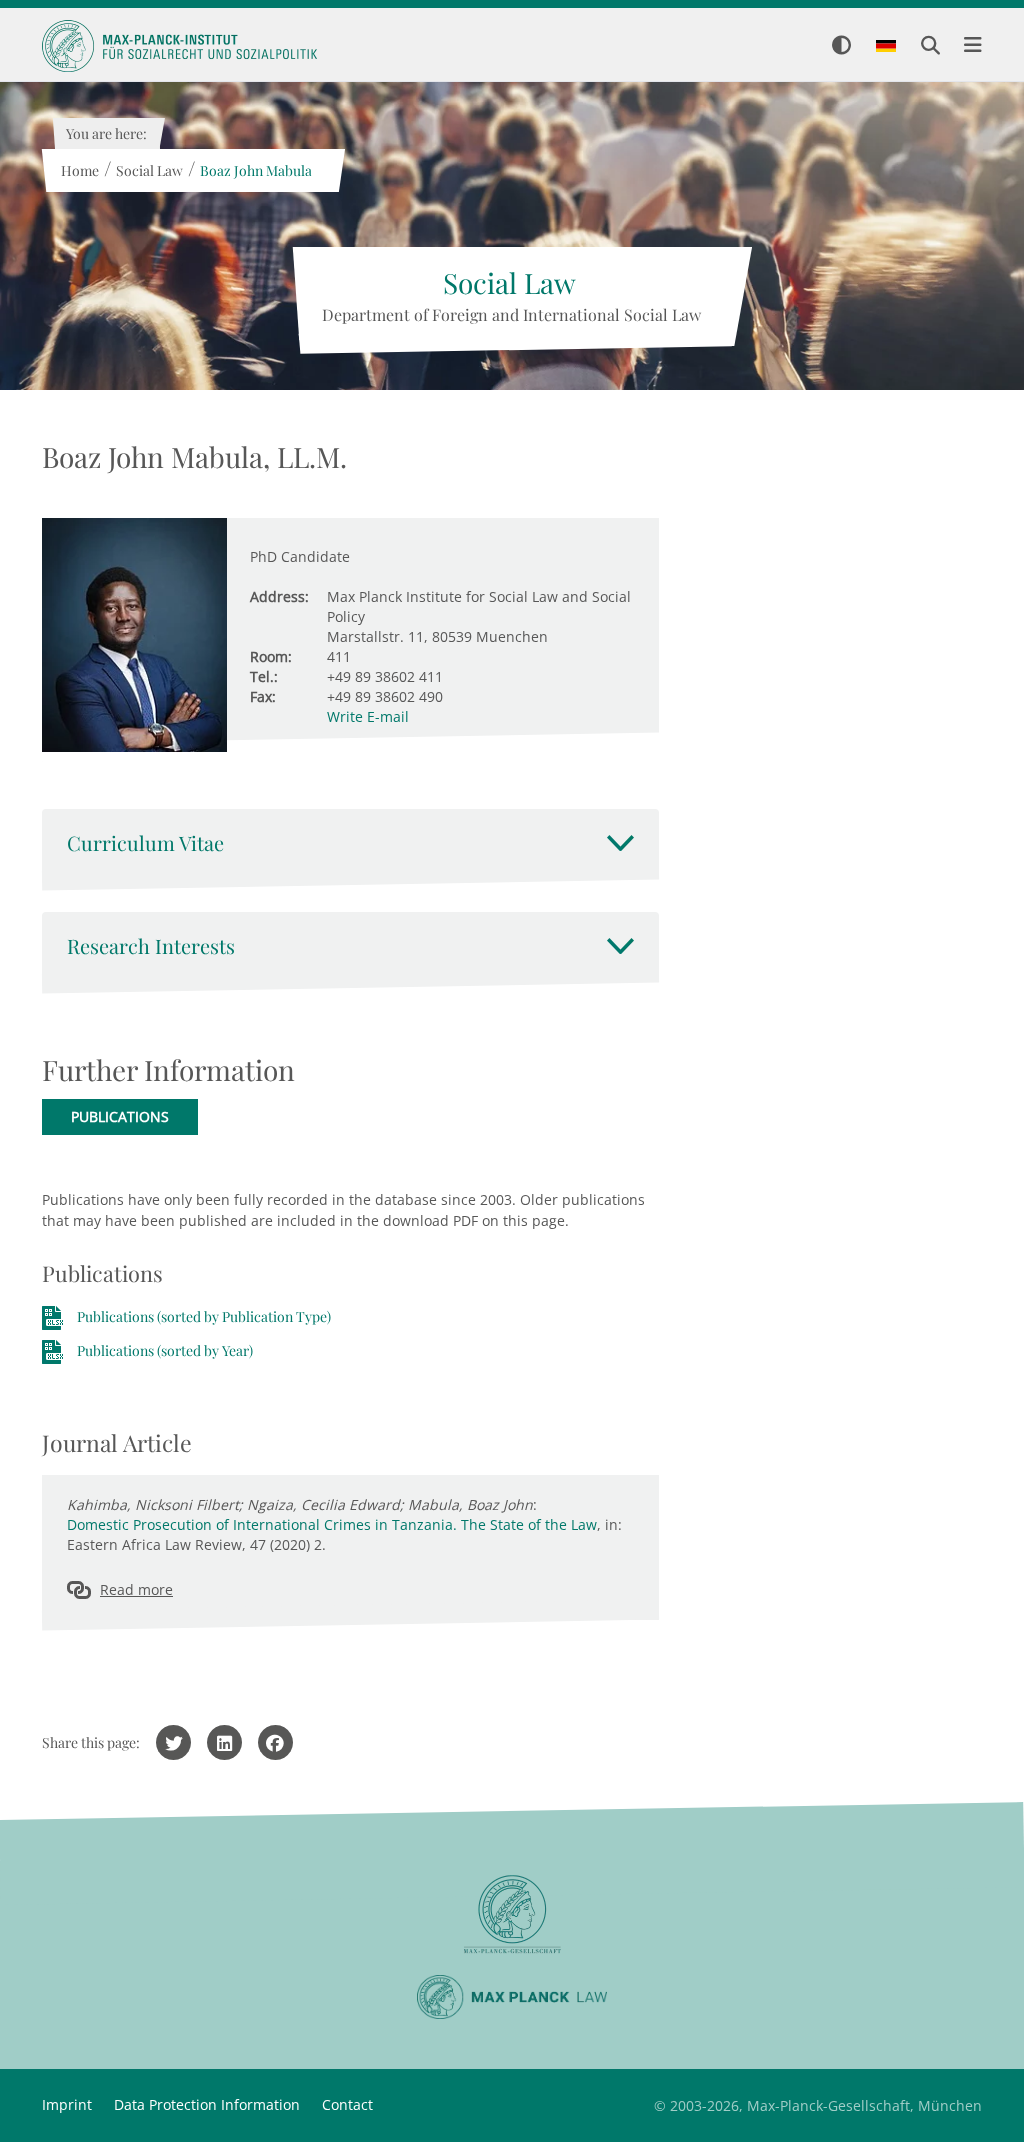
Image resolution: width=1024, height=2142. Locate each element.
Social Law (148, 170)
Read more (136, 1589)
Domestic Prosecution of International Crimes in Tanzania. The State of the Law (332, 1524)
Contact (347, 2104)
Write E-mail (368, 716)
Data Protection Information (207, 2104)
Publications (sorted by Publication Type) (204, 1316)
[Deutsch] (886, 47)
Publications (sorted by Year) (165, 1350)
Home (79, 170)
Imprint (67, 2104)
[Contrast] (841, 46)
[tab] (350, 843)
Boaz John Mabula (255, 170)
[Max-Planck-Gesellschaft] (512, 1914)
